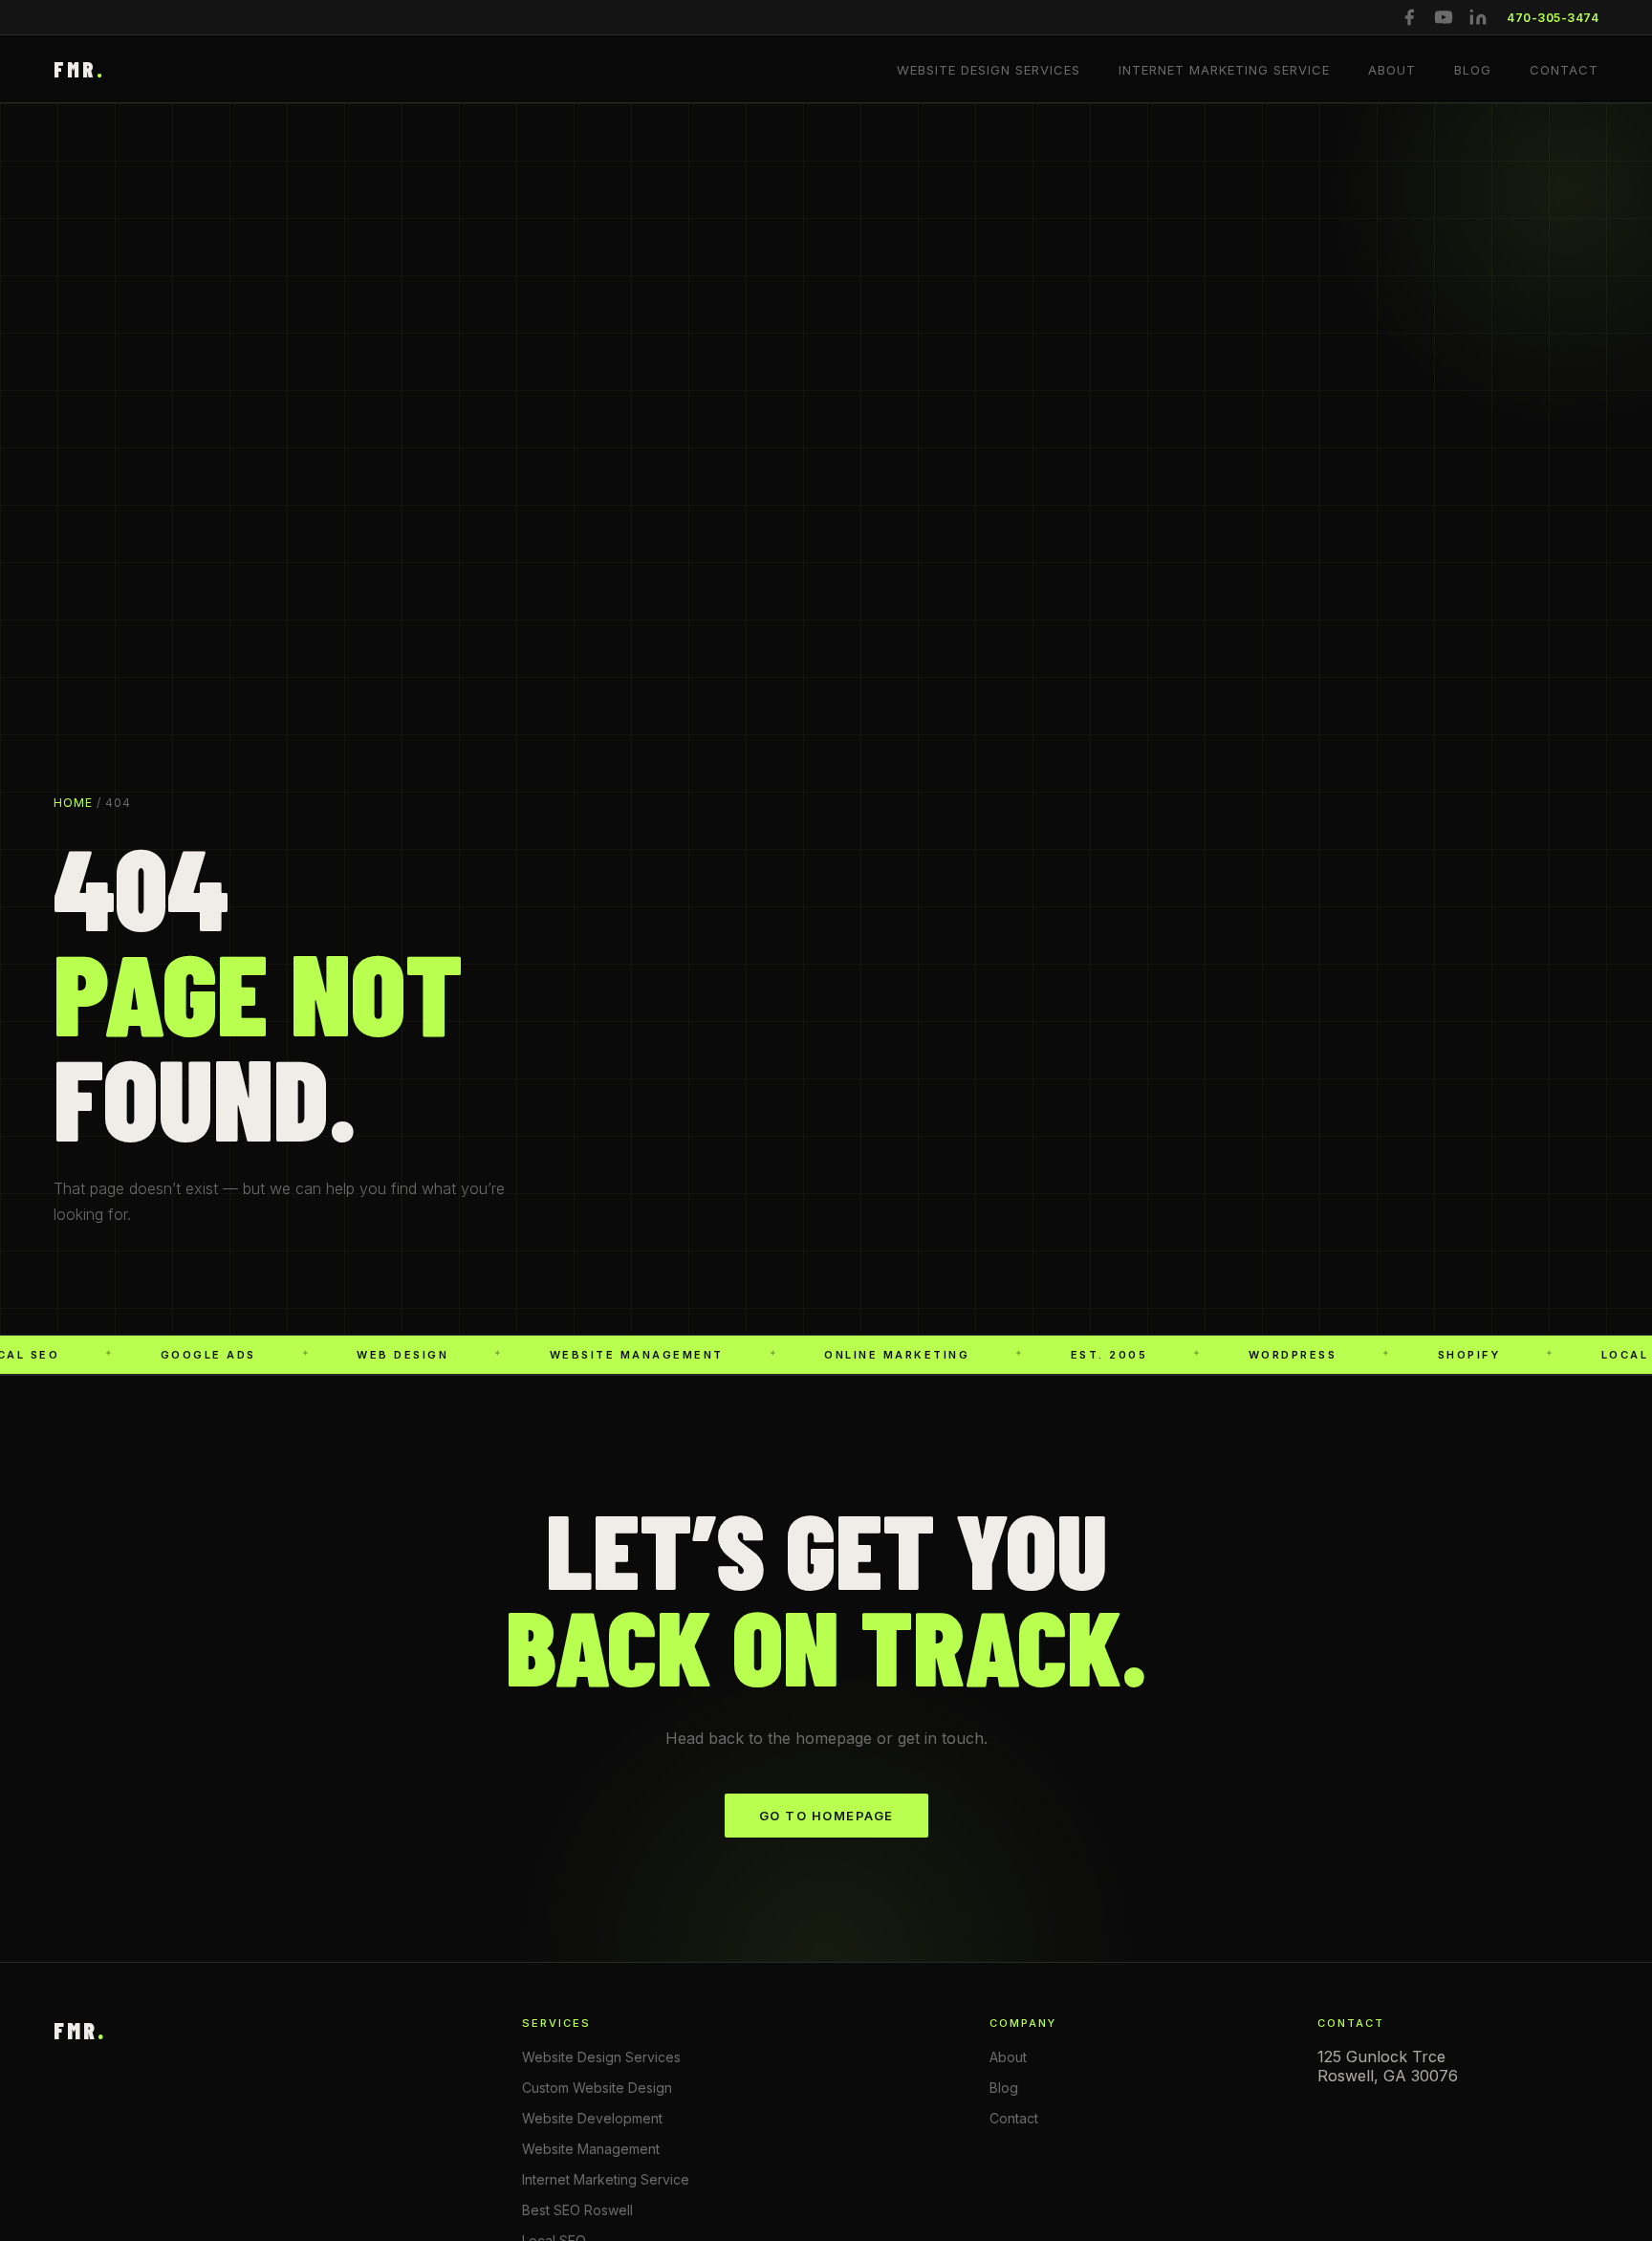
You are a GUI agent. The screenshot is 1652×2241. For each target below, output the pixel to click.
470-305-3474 (1553, 18)
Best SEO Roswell (577, 2210)
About (1392, 70)
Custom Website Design (597, 2088)
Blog (1473, 70)
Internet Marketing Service (1224, 70)
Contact (1564, 70)
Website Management (591, 2149)
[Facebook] (1409, 17)
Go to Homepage (826, 1816)
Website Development (592, 2118)
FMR (79, 69)
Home (73, 803)
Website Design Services (989, 70)
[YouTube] (1444, 17)
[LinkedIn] (1478, 17)
